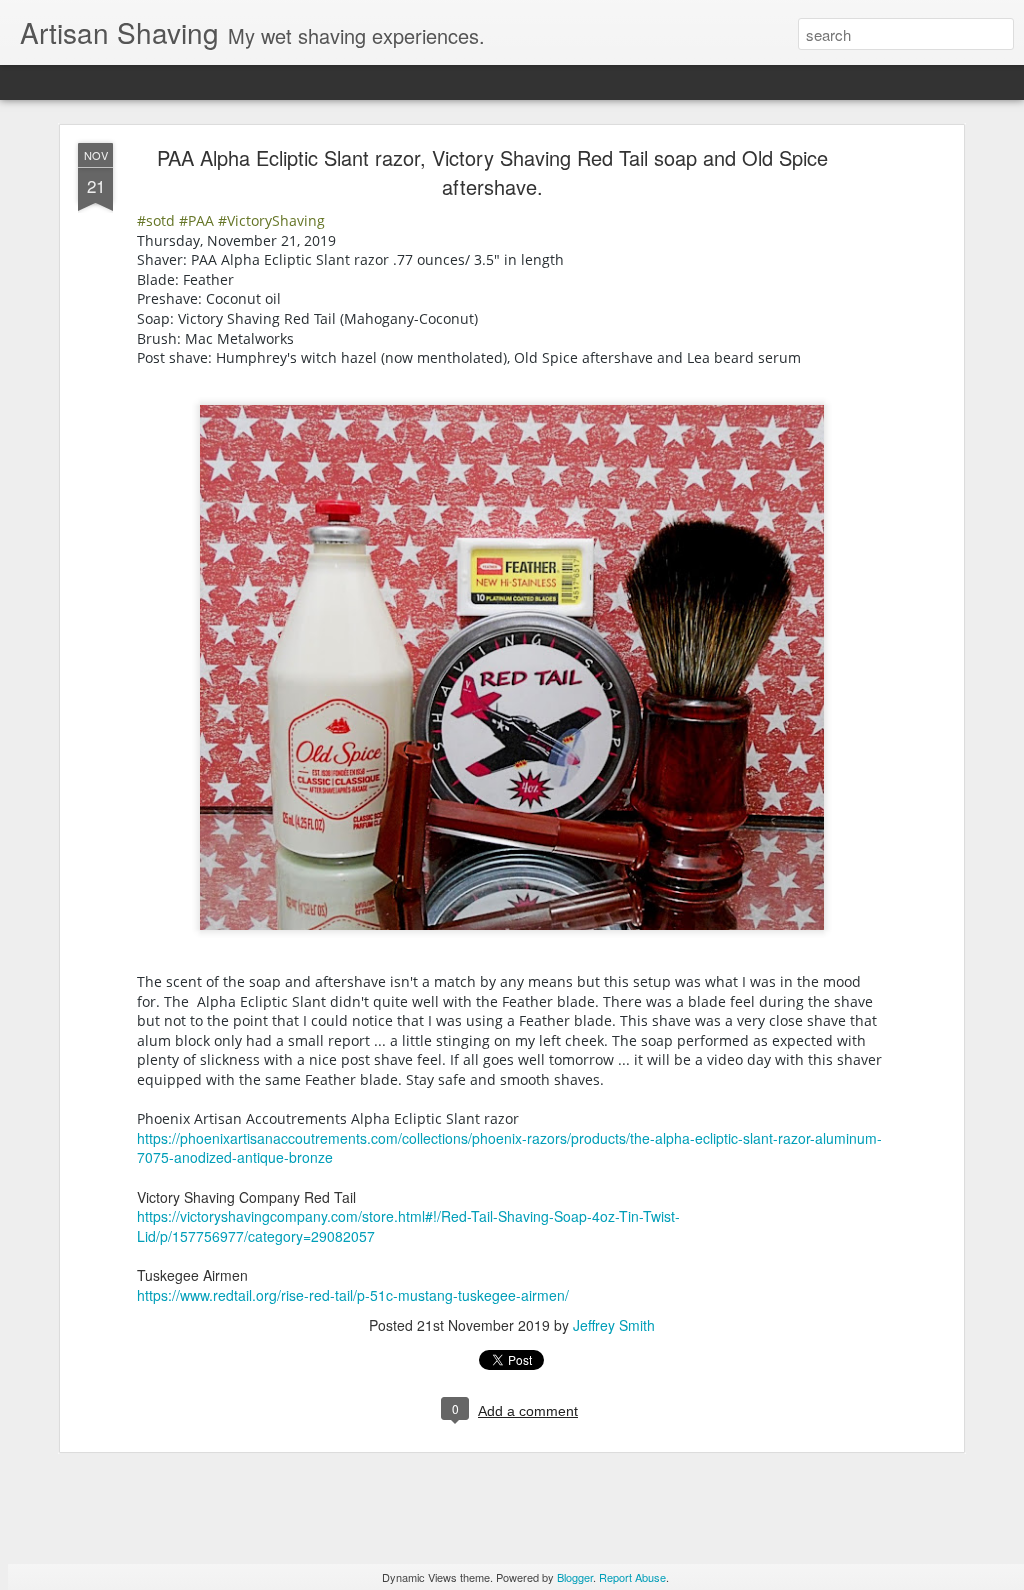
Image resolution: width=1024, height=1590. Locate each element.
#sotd (156, 220)
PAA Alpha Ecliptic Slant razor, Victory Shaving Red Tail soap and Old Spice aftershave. (492, 172)
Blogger (575, 1577)
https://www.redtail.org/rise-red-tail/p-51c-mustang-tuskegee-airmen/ (353, 1295)
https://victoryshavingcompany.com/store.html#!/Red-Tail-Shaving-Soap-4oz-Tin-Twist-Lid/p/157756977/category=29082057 (408, 1226)
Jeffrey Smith (614, 1325)
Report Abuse (632, 1577)
